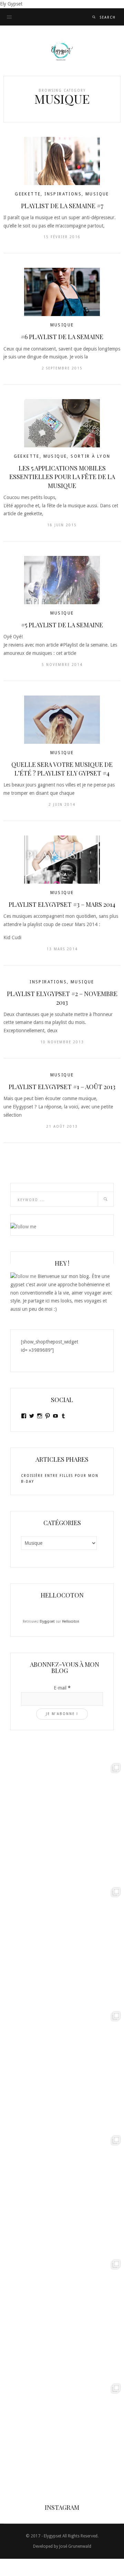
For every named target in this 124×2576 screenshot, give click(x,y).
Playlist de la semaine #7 (62, 206)
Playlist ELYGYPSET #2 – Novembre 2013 (62, 998)
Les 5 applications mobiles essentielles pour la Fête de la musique (62, 477)
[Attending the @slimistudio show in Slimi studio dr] (62, 2194)
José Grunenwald (75, 2546)
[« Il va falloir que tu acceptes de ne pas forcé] (62, 1822)
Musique (97, 194)
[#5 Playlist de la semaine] (62, 580)
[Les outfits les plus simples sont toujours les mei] (62, 2070)
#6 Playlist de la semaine (62, 337)
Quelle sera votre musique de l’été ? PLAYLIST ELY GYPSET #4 (62, 769)
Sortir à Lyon (90, 456)
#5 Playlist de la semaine (62, 625)
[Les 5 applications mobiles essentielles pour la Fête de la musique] (62, 423)
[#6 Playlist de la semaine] (62, 292)
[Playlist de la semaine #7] (62, 161)
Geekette (28, 194)
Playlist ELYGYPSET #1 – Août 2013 (62, 1087)
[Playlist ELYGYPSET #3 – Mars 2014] (62, 860)
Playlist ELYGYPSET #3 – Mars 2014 (62, 904)
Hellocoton (71, 1621)
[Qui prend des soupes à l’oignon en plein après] (62, 1946)
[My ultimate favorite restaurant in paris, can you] (62, 2442)
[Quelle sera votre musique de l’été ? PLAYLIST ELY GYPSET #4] (62, 720)
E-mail (62, 1688)
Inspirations (63, 194)
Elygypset (47, 1621)
